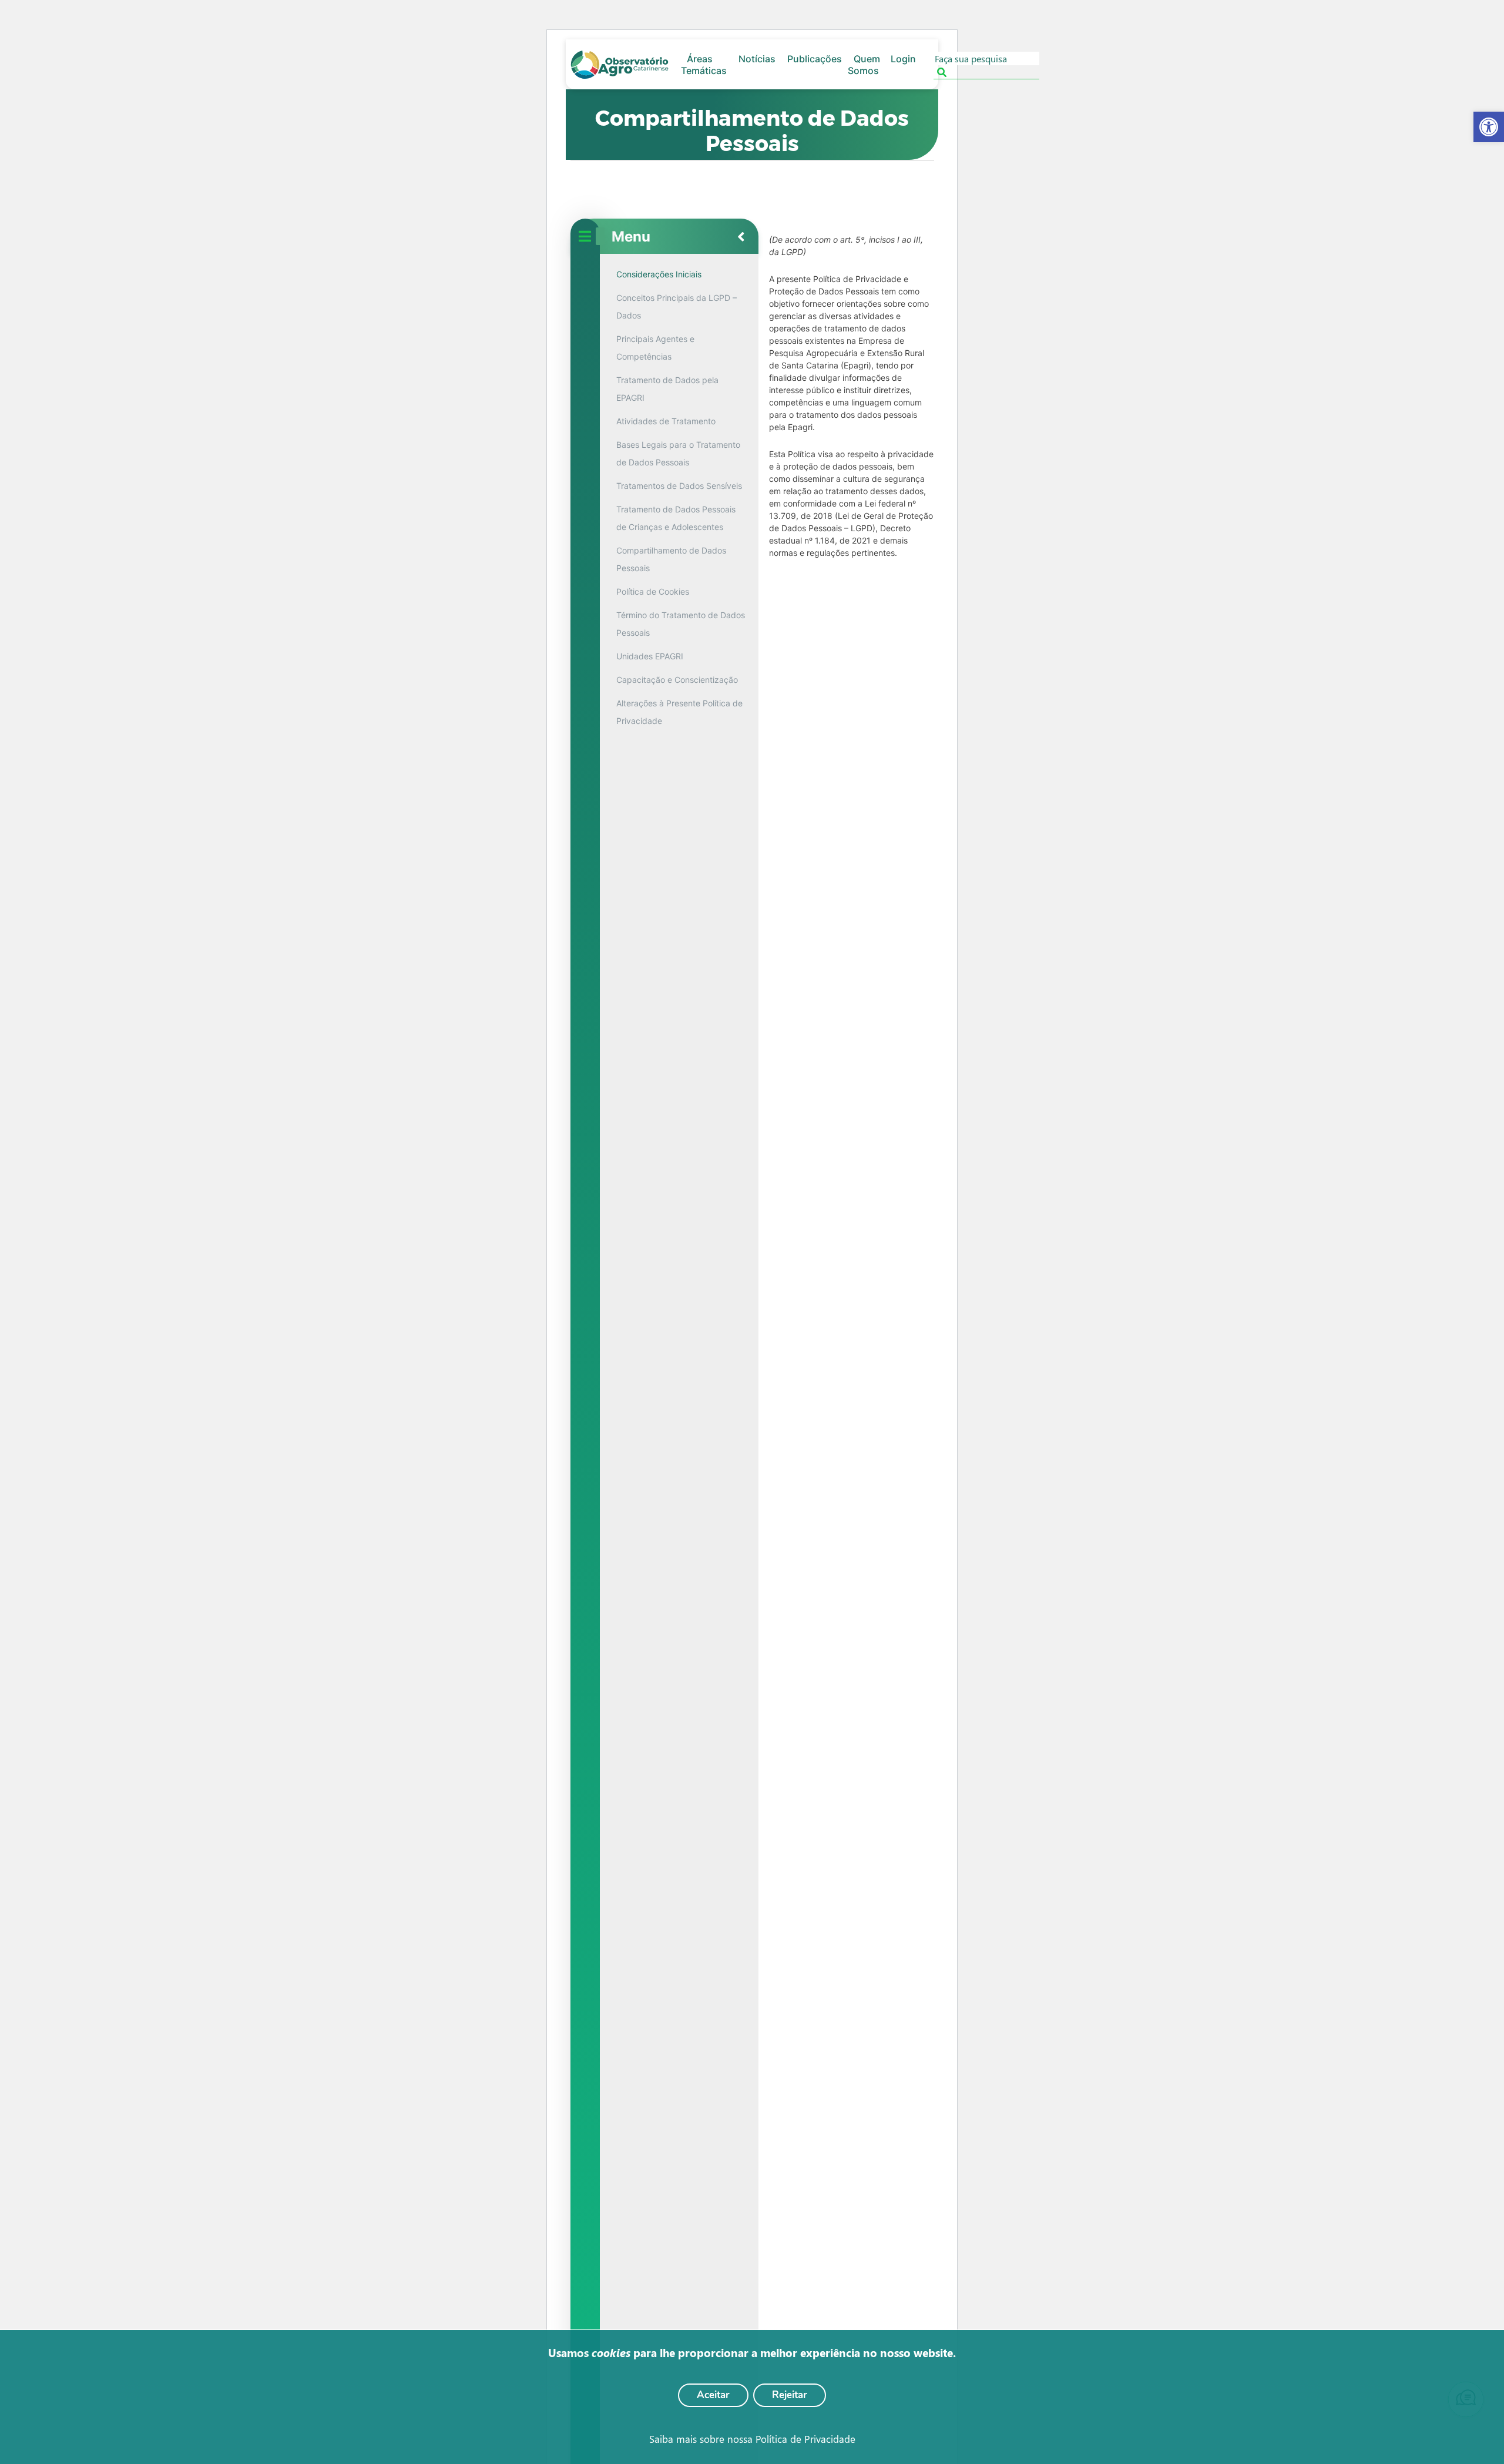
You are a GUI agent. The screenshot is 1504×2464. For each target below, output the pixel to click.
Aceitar (713, 2395)
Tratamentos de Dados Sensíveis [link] (679, 486)
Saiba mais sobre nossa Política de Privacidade (752, 2439)
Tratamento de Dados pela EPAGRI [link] (667, 389)
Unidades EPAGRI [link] (650, 656)
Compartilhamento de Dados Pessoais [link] (671, 559)
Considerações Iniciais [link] (659, 274)
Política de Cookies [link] (653, 591)
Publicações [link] (815, 59)
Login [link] (903, 59)
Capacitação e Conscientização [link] (677, 680)
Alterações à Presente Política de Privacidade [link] (679, 712)
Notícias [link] (757, 59)
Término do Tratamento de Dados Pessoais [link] (681, 624)
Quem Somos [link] (864, 65)
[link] (1489, 127)
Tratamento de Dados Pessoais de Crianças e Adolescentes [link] (676, 518)
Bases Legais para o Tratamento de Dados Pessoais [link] (678, 453)
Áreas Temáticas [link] (704, 65)
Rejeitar (790, 2395)
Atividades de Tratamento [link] (666, 421)
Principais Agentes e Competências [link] (655, 348)
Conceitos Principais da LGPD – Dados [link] (677, 306)
